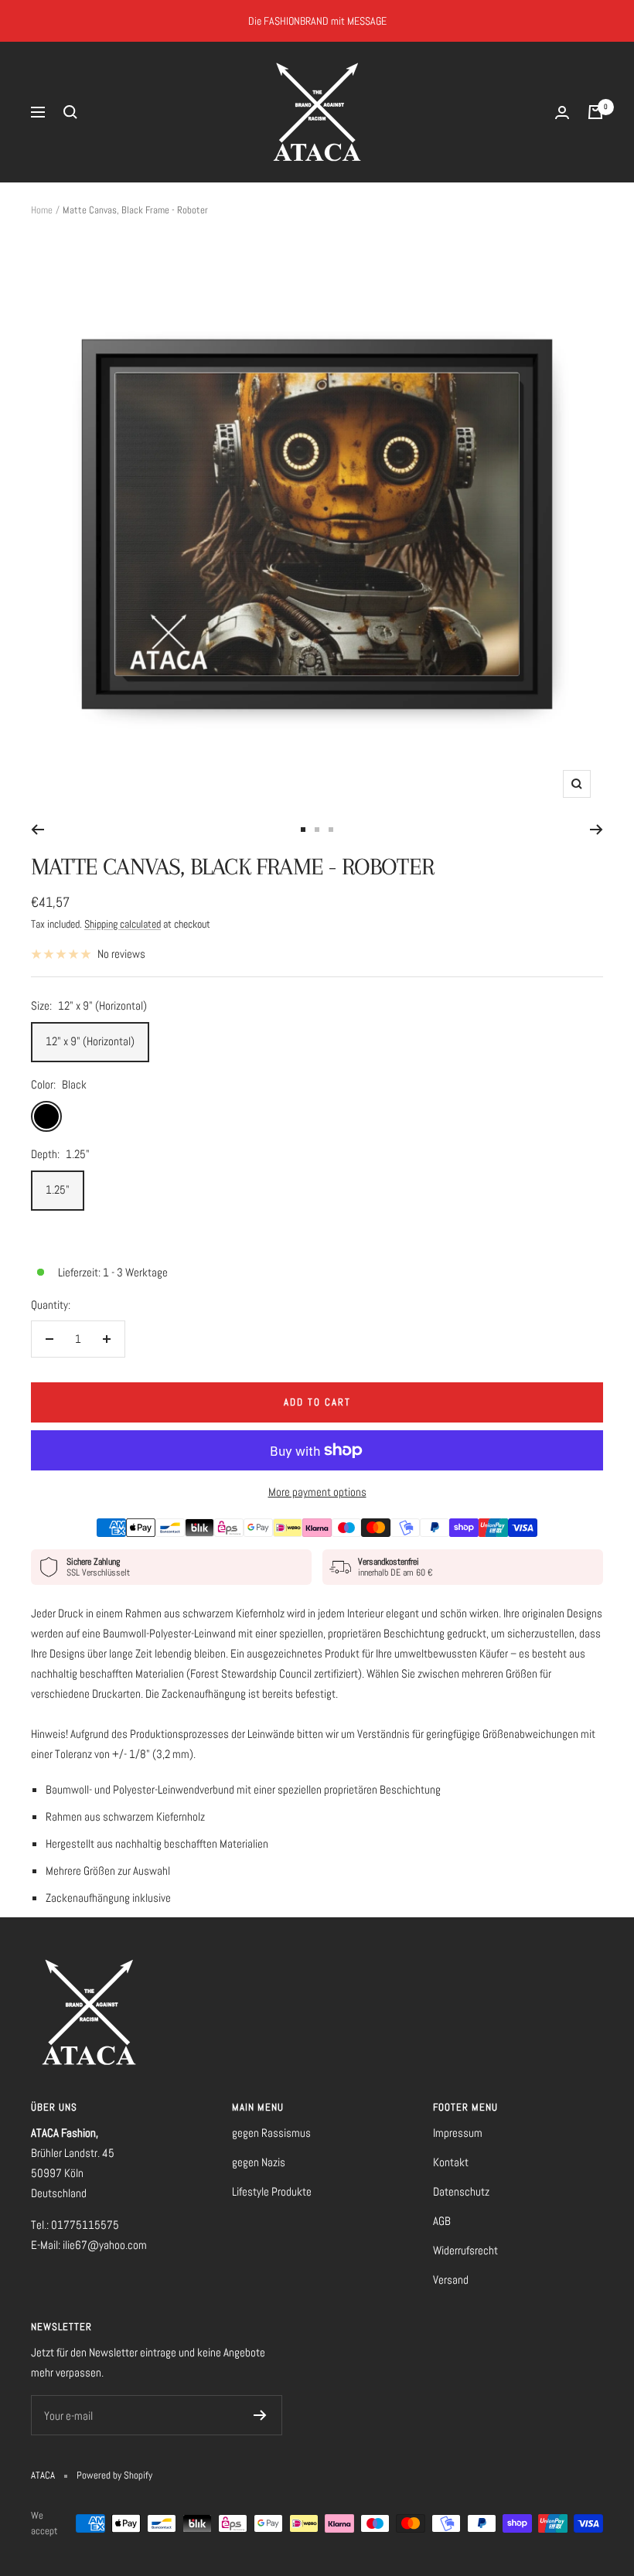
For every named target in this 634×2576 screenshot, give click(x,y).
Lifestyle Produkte (272, 2191)
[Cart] (595, 112)
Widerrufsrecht (465, 2250)
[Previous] (37, 830)
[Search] (70, 112)
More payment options (317, 1492)
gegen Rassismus (271, 2133)
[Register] (260, 2415)
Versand (451, 2280)
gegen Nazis (259, 2162)
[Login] (562, 112)
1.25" (58, 1189)
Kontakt (451, 2162)
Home (42, 210)
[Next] (597, 830)
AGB (442, 2221)
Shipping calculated (123, 924)
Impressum (458, 2133)
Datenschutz (461, 2191)
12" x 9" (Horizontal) (90, 1041)
